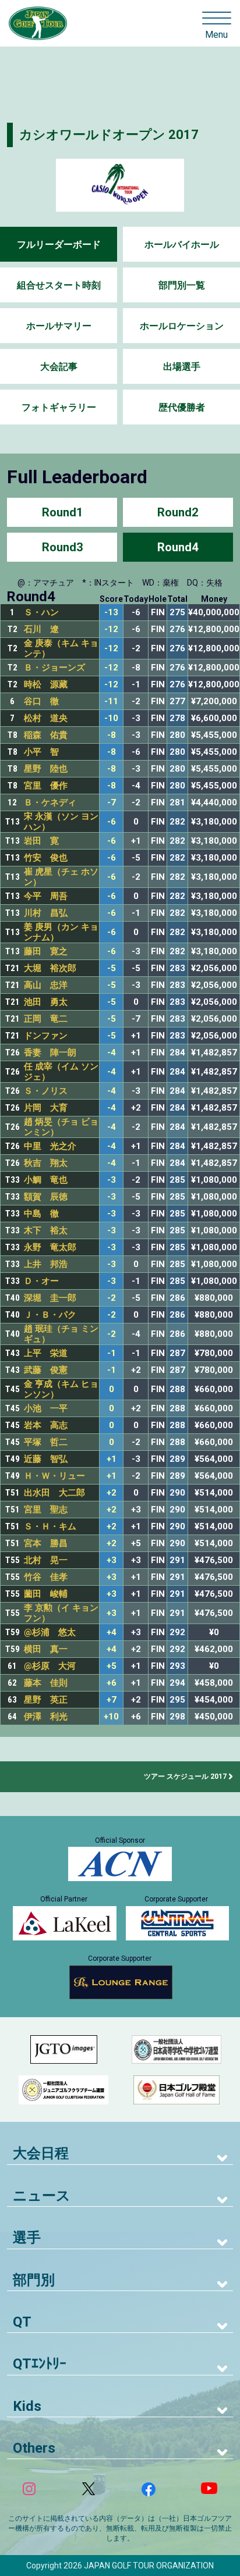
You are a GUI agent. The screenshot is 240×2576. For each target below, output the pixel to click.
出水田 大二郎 (54, 1493)
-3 (112, 1180)
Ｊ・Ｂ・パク (50, 1315)
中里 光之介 (50, 1146)
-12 (111, 629)
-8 (112, 735)
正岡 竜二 (46, 1019)
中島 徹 (41, 1214)
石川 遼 (41, 629)
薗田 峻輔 (46, 1594)
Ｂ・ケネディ (50, 802)
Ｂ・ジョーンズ (54, 668)
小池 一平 (46, 1408)
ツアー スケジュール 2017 (185, 1776)
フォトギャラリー (59, 407)
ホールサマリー (59, 326)
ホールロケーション (182, 326)
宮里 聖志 (46, 1510)
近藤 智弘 (46, 1459)
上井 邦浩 (46, 1264)
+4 (112, 1633)
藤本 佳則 (46, 1683)
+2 (112, 1493)
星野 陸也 (46, 769)
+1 (112, 1459)
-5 (112, 968)
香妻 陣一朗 (50, 1052)
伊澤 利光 (46, 1717)
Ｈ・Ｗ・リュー (54, 1476)
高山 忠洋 (46, 985)
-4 (112, 1053)
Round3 (62, 547)
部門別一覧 (182, 285)
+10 (111, 1717)
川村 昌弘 (46, 913)
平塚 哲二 (46, 1442)
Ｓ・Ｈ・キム (50, 1526)
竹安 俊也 (46, 858)
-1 (112, 1353)
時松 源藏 (46, 684)
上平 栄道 (46, 1353)
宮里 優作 (46, 786)
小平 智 (41, 752)
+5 (112, 1666)
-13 (111, 613)
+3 (112, 1560)
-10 (111, 718)
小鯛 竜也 (46, 1180)
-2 (112, 1298)
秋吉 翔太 (46, 1163)
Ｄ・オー (41, 1281)
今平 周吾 (46, 896)
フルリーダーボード (59, 245)
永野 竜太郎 (50, 1247)
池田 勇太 (46, 1002)
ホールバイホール (182, 245)
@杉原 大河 (50, 1666)
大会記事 (59, 367)
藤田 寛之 (46, 951)
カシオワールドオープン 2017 (109, 135)
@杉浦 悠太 (50, 1632)
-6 (112, 822)
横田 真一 (46, 1649)
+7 (112, 1700)
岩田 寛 (41, 841)
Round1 (62, 512)
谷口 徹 (41, 701)
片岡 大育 (46, 1108)
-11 (111, 702)
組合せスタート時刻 (59, 285)
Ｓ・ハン (41, 612)
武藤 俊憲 (46, 1370)
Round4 (178, 547)
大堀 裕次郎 (50, 968)
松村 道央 (46, 718)
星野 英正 (46, 1700)
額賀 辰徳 (46, 1197)
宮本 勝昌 (46, 1543)
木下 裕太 (46, 1230)
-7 (112, 803)
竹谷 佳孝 (46, 1577)
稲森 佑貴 (46, 735)
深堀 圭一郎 (50, 1298)
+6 (112, 1683)
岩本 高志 (46, 1425)
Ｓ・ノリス (46, 1091)
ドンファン (46, 1036)
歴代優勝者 (182, 407)
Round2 (178, 512)
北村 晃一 (46, 1560)
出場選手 (182, 367)
